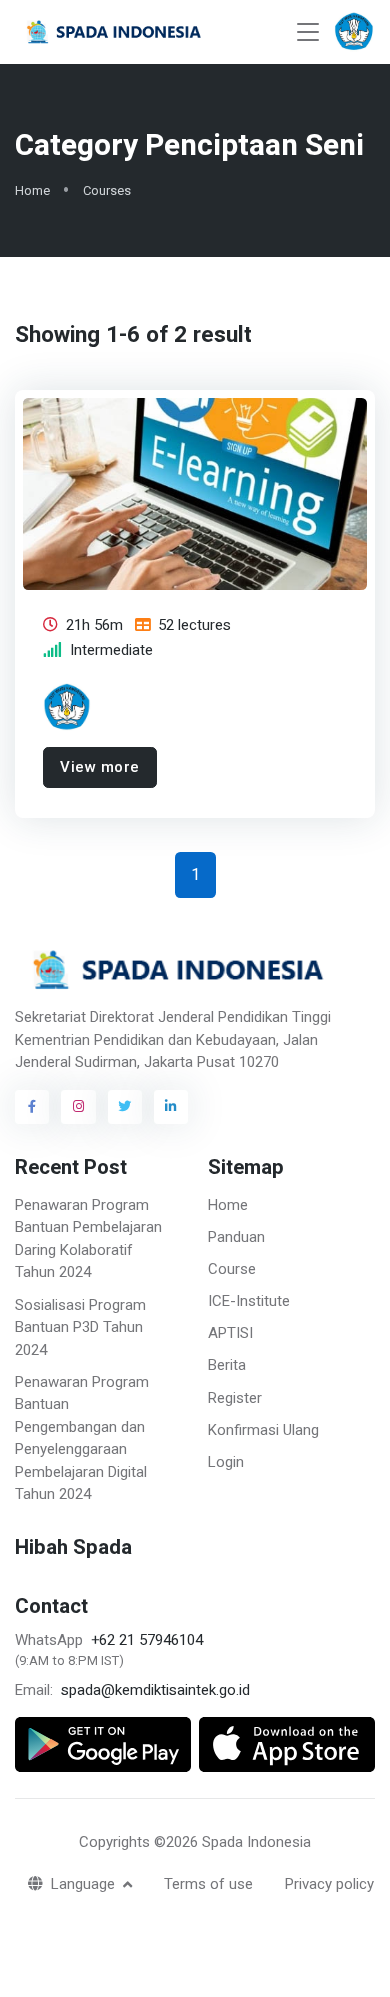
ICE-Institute (249, 1301)
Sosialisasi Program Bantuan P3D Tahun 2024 (80, 1327)
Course (232, 1269)
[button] (354, 32)
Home (32, 190)
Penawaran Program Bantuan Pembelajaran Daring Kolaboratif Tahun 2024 (88, 1239)
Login (226, 1462)
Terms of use (208, 1884)
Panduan (236, 1237)
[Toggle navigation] (308, 32)
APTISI (230, 1333)
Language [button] (85, 1884)
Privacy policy (329, 1884)
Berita (227, 1365)
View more (100, 768)
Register (235, 1398)
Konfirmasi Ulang (263, 1430)
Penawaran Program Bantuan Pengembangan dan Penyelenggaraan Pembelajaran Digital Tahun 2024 (82, 1438)
